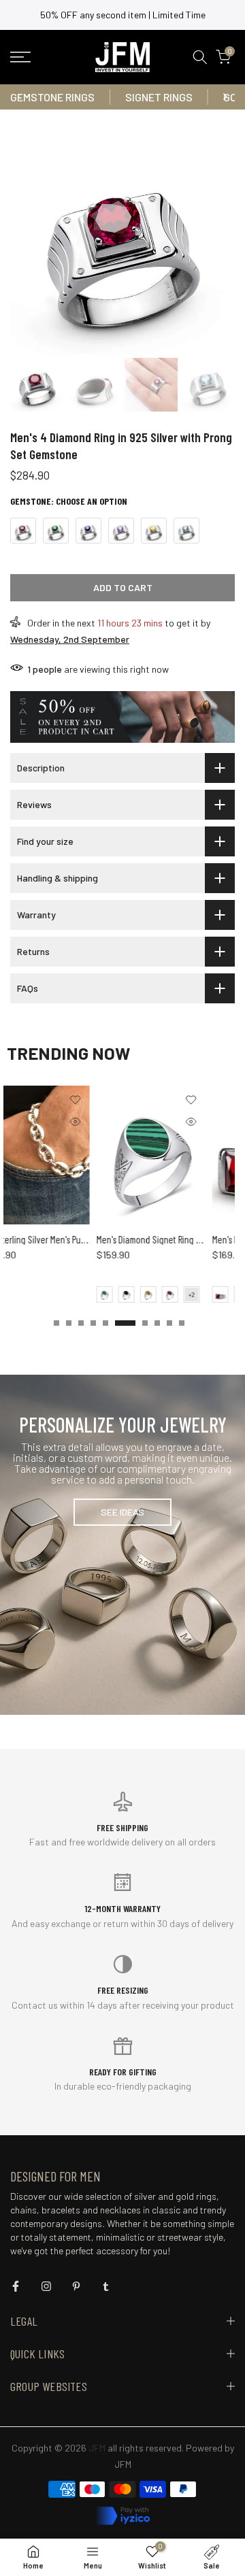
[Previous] (20, 97)
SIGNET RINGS (159, 97)
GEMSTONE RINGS (52, 97)
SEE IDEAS (122, 1512)
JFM (123, 2464)
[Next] (225, 97)
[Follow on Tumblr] (106, 2286)
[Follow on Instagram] (46, 2286)
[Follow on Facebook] (16, 2286)
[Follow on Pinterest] (76, 2286)
